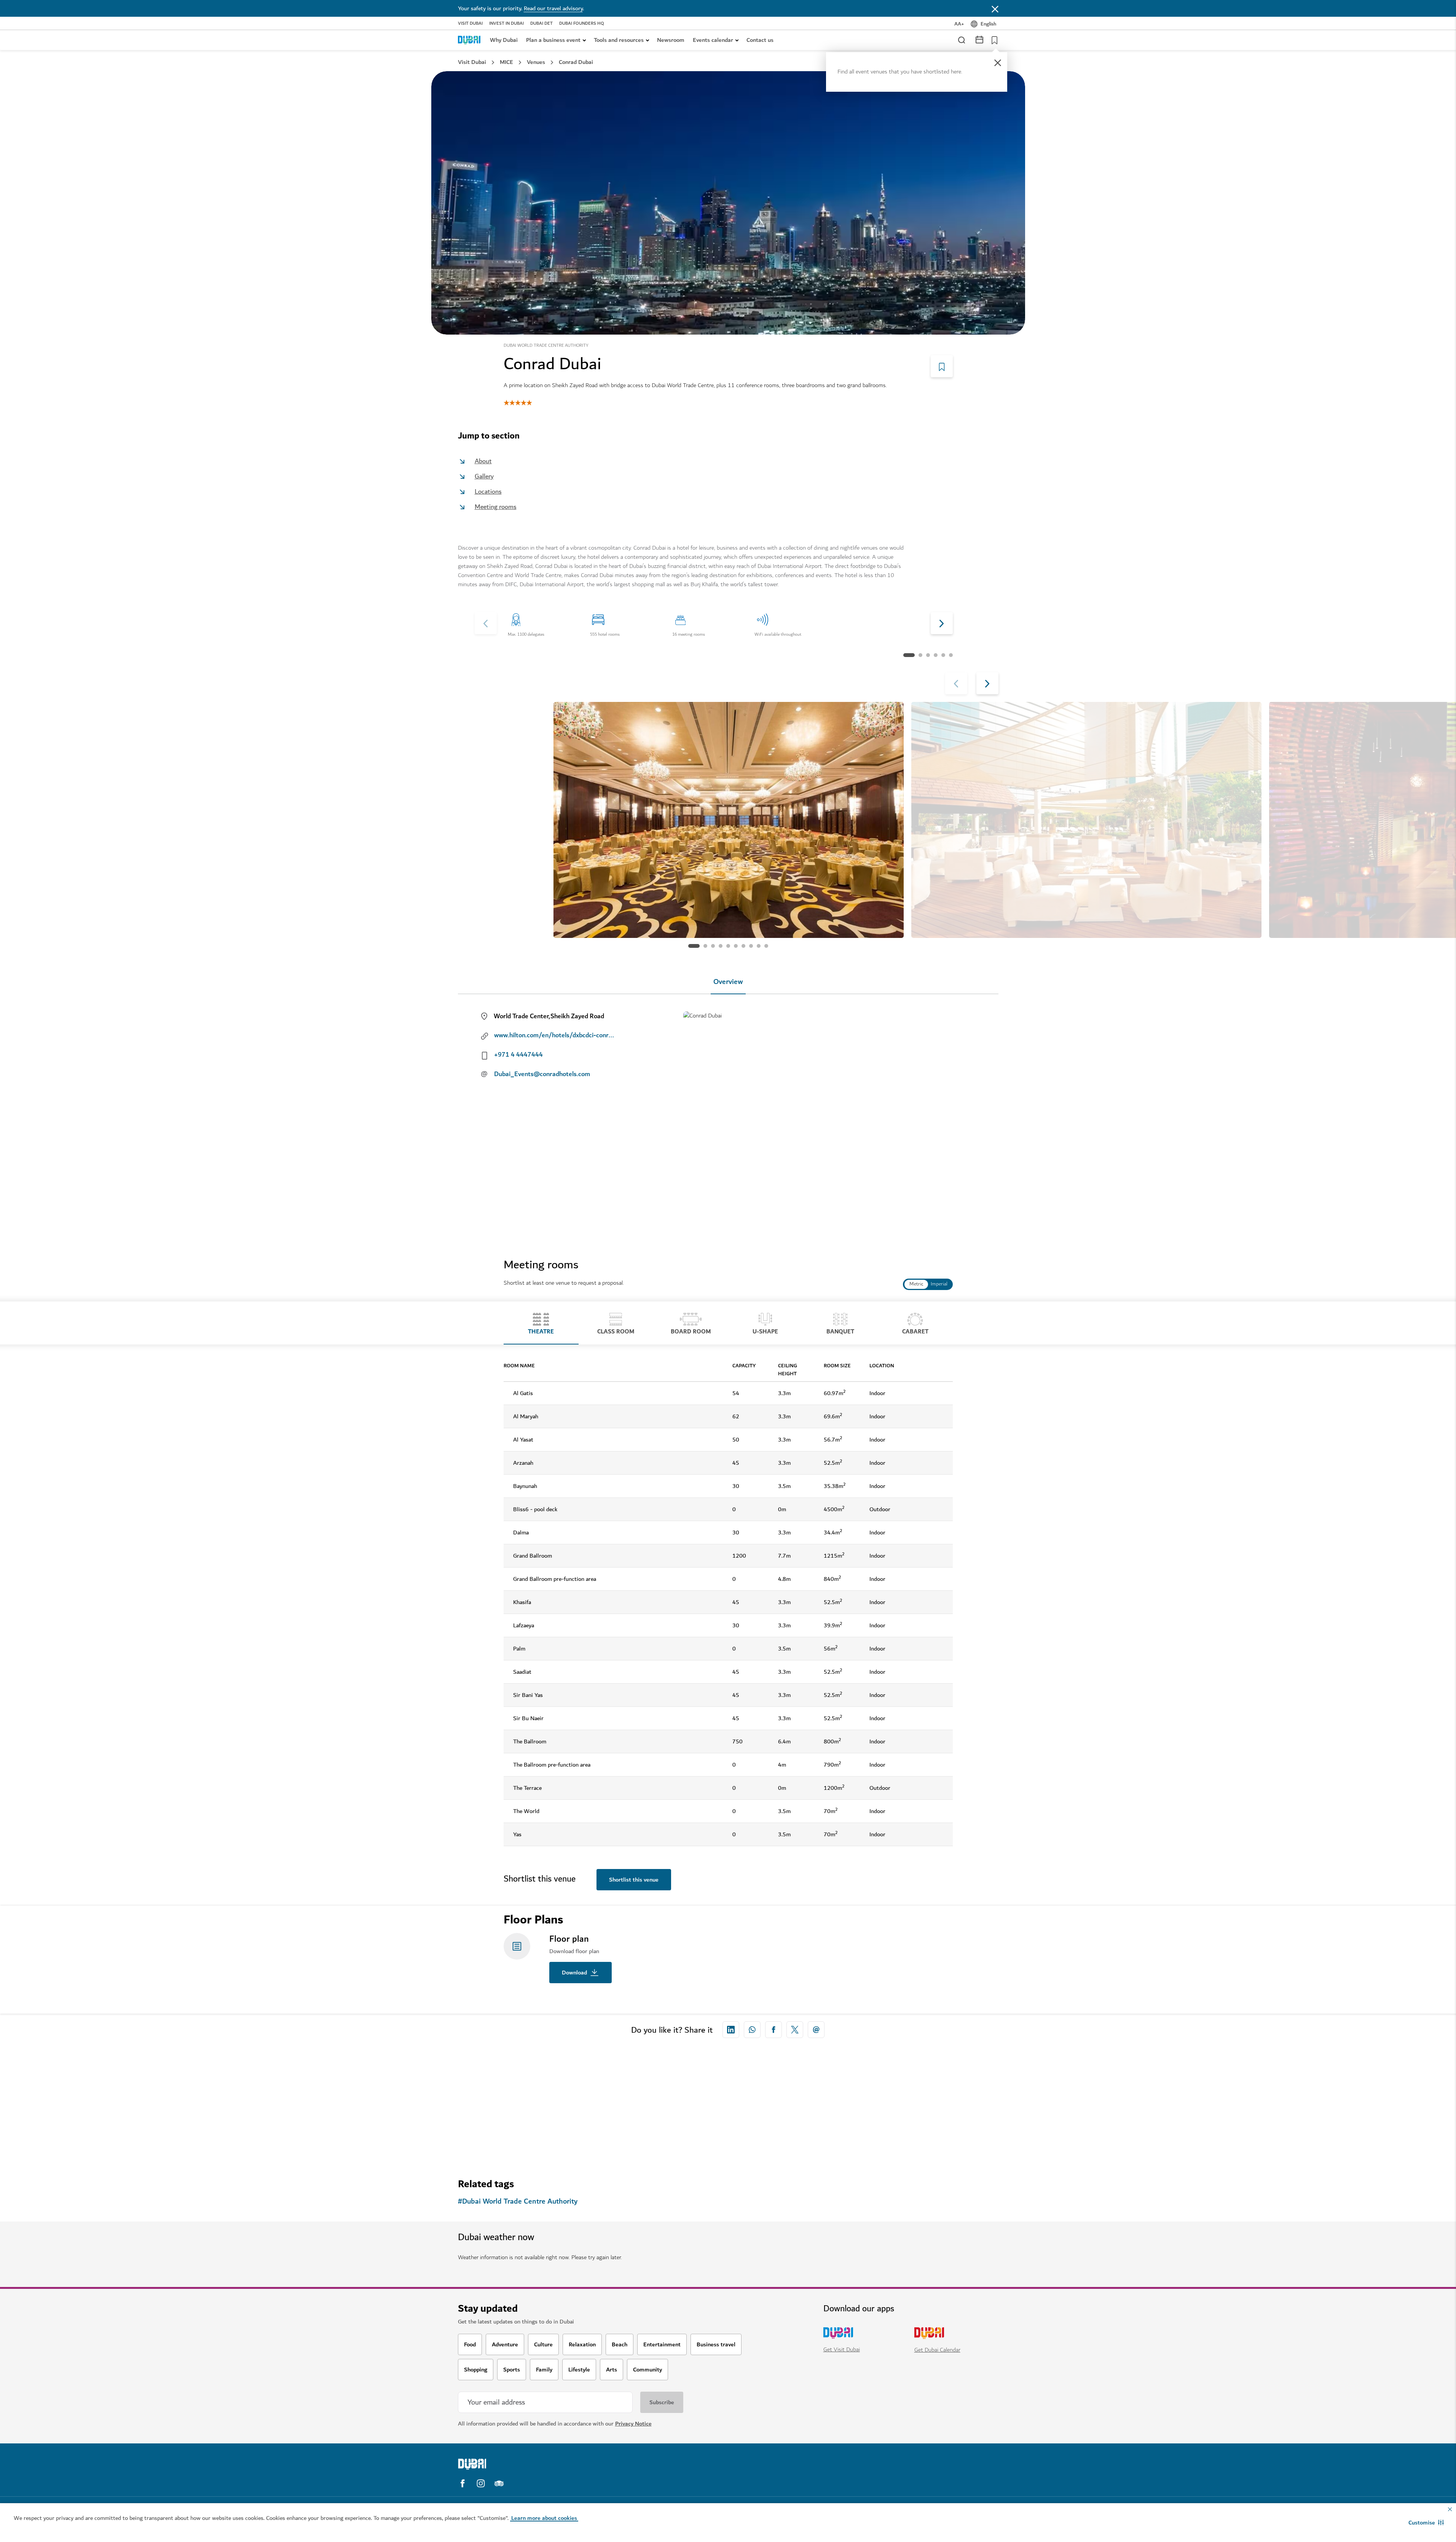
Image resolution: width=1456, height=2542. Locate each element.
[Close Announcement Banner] (995, 8)
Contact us (760, 40)
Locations (488, 492)
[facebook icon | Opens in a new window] (773, 2030)
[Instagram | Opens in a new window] (481, 2483)
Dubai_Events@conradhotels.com (542, 1074)
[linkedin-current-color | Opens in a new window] (731, 2030)
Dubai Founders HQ (582, 24)
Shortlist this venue (634, 1880)
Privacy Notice (633, 2424)
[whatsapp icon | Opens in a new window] (752, 2030)
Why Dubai (504, 40)
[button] (1426, 2523)
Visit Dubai (470, 24)
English (988, 24)
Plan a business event (553, 40)
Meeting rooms (496, 507)
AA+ (959, 24)
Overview (728, 982)
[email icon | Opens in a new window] (816, 2030)
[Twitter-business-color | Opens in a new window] (795, 2030)
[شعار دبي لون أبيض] (523, 2464)
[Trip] (992, 40)
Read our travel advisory (553, 8)
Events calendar (713, 40)
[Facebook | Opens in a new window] (462, 2483)
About (483, 461)
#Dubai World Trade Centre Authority (518, 2202)
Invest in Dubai (506, 24)
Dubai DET (541, 24)
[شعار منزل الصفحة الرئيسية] (469, 40)
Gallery (484, 476)
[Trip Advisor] (499, 2483)
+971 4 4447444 (518, 1055)
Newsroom (671, 40)
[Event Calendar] (979, 39)
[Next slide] (486, 623)
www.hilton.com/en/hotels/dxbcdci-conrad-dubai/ (555, 1035)
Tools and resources (619, 40)
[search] (961, 40)
